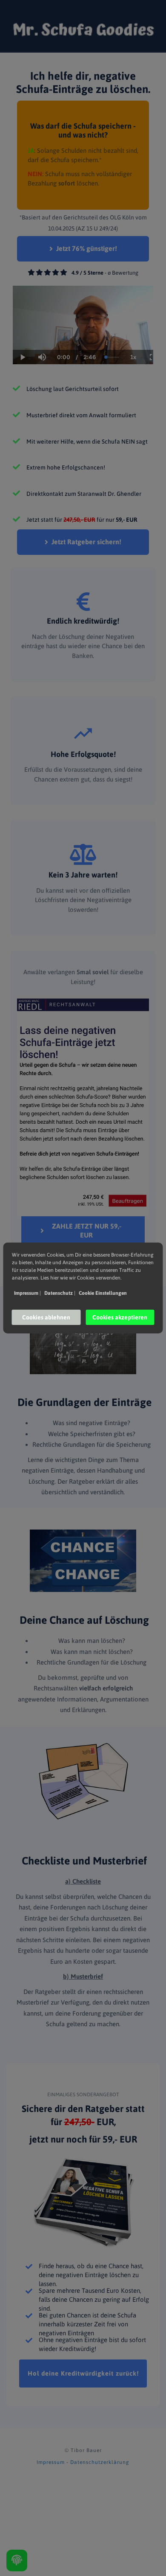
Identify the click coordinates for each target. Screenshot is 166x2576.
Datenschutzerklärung (100, 2462)
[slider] (42, 328)
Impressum (51, 2462)
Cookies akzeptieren (120, 1317)
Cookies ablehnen (46, 1317)
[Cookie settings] (17, 2561)
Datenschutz (59, 1293)
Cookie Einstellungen (103, 1293)
